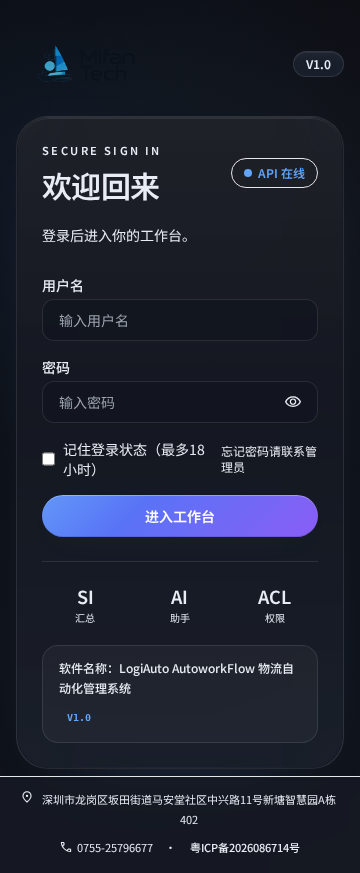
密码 (56, 367)
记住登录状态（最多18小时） (134, 459)
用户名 (63, 285)
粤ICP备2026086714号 (245, 847)
